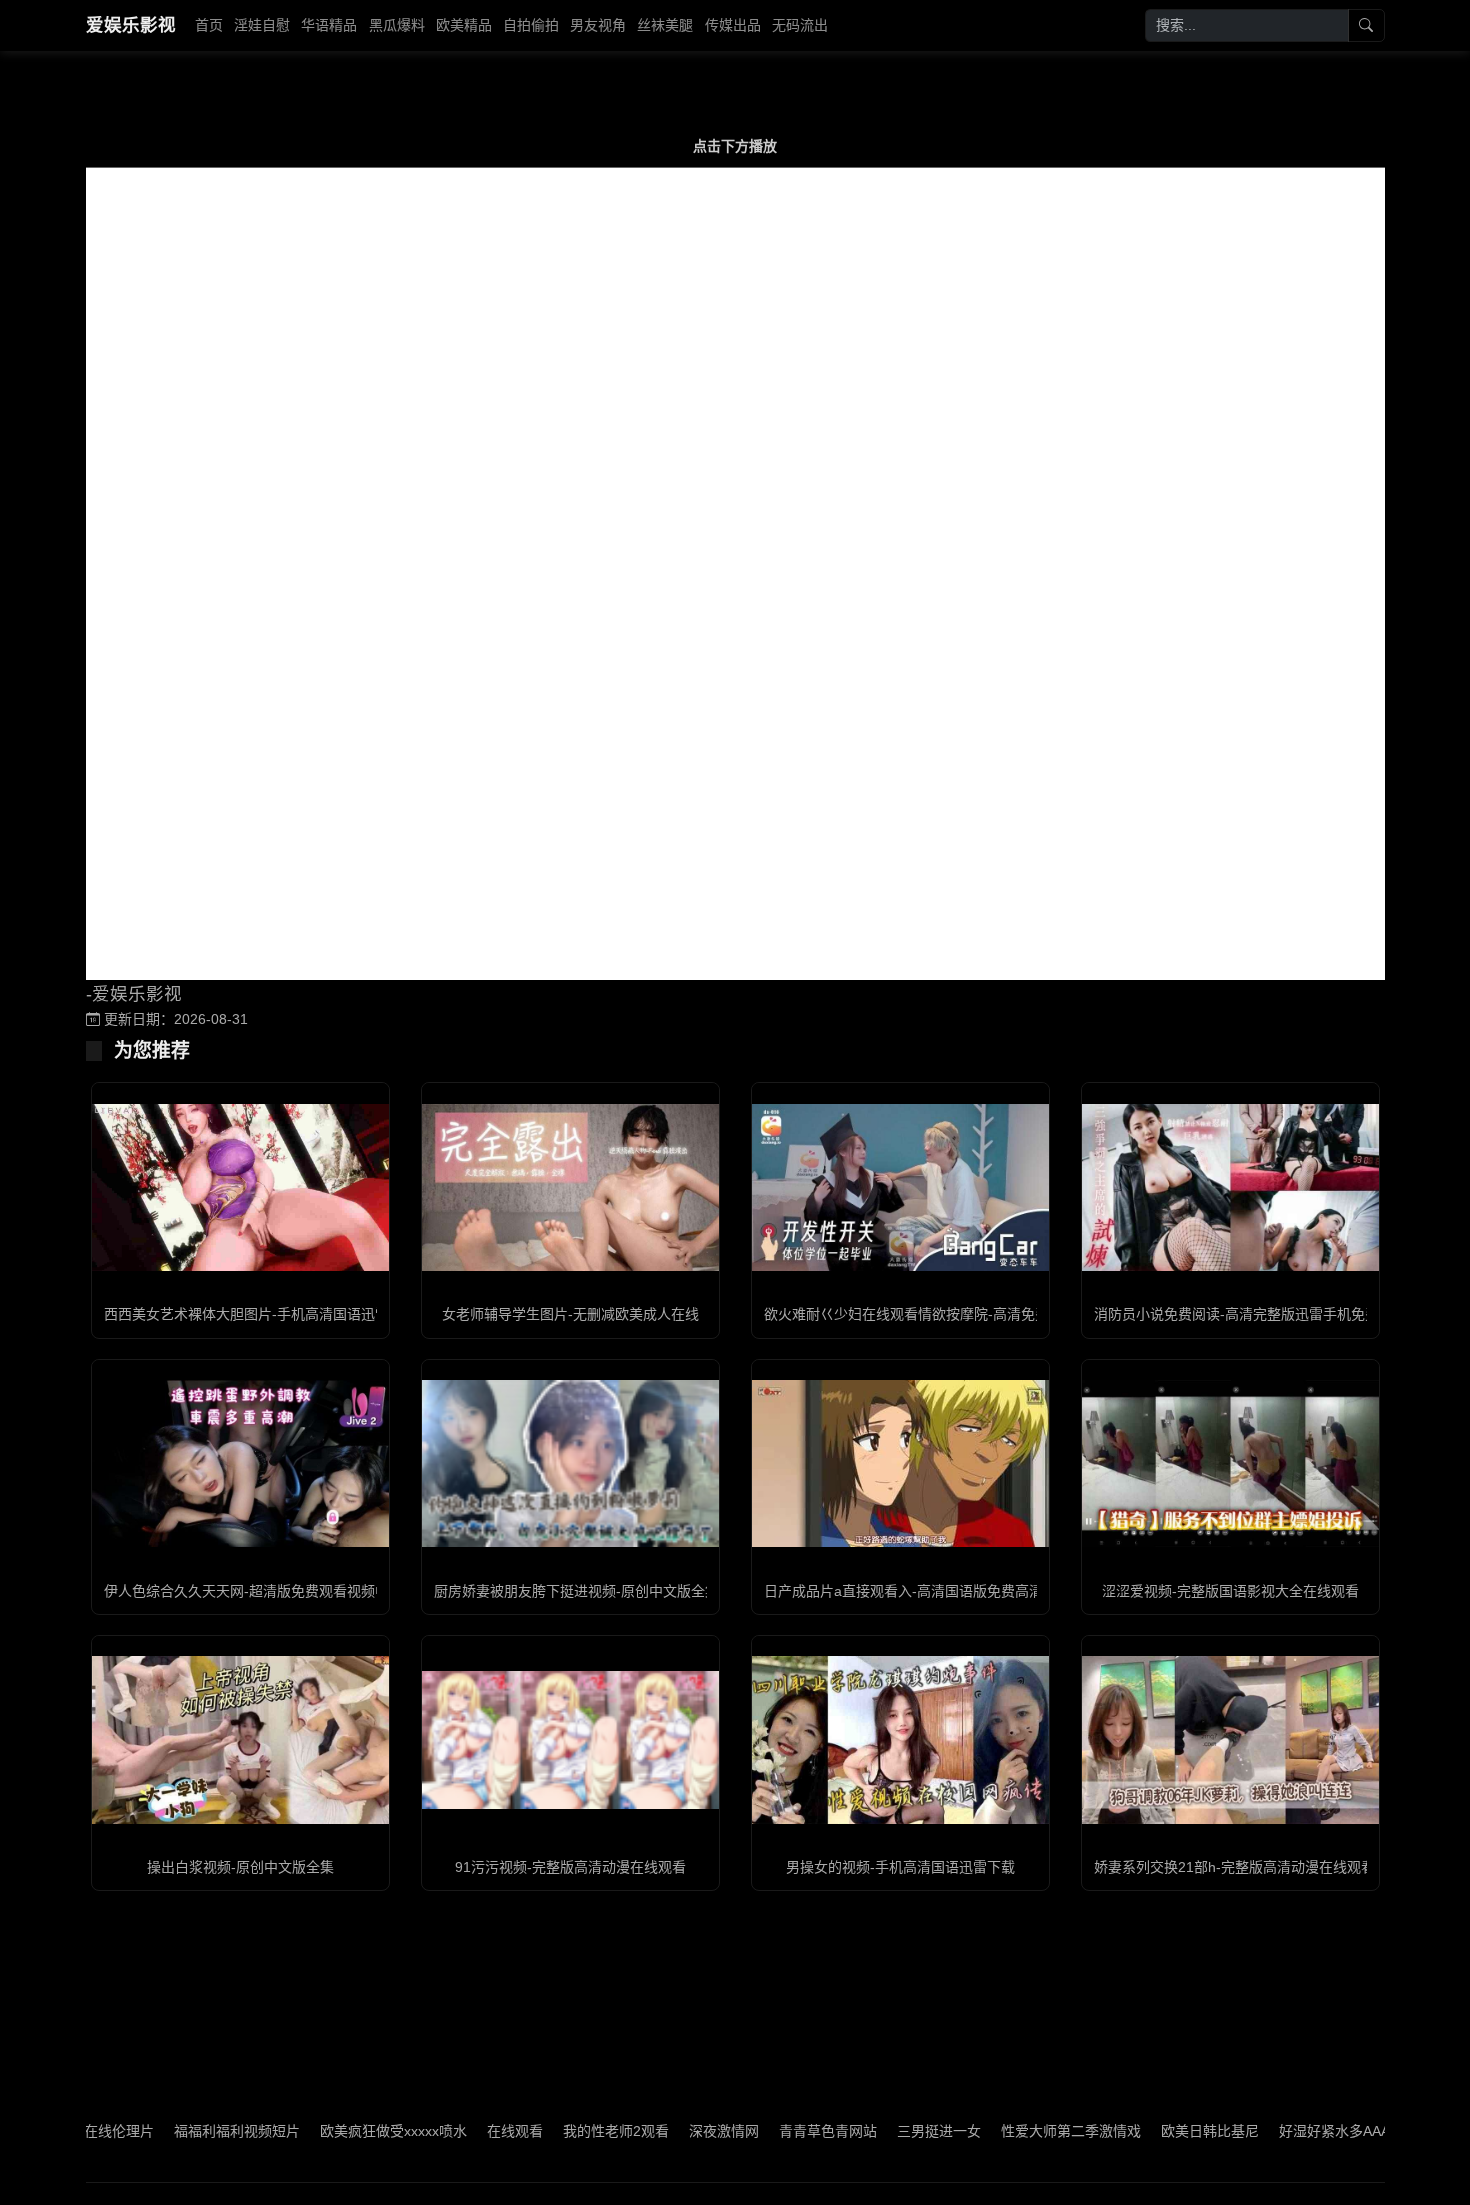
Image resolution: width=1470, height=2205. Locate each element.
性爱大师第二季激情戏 (1011, 2131)
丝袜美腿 (665, 25)
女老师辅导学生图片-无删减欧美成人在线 (570, 1314)
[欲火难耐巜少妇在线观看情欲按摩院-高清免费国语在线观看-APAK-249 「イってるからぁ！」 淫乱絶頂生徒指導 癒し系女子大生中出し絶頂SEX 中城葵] (900, 1187)
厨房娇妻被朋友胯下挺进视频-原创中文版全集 (576, 1591)
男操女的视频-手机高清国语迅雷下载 (900, 1867)
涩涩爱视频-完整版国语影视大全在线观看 (1230, 1591)
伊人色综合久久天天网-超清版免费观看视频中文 (253, 1591)
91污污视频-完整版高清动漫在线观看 (570, 1867)
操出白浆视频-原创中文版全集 (240, 1867)
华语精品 (329, 25)
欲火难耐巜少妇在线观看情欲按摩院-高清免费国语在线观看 (948, 1314)
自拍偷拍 (531, 25)
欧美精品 (464, 25)
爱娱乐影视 (131, 25)
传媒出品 (733, 25)
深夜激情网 (664, 2131)
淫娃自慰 (262, 25)
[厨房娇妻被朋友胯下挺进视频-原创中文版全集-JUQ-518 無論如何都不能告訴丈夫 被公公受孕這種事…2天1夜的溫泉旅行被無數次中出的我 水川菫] (570, 1463)
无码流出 (800, 25)
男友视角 (598, 25)
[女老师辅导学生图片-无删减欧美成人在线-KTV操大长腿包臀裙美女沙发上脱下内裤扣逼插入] (570, 1187)
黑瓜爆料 (397, 25)
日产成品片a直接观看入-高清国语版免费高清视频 (917, 1591)
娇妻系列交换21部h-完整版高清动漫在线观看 (1234, 1867)
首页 (209, 25)
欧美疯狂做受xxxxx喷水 (333, 2131)
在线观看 (455, 2131)
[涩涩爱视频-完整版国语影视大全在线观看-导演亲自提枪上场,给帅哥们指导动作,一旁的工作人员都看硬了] (1230, 1463)
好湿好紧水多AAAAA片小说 (1304, 2131)
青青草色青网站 (768, 2131)
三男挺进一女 (879, 2131)
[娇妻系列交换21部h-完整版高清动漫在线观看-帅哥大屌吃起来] (1230, 1739)
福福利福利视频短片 (177, 2131)
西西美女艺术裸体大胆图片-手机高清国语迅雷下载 (260, 1314)
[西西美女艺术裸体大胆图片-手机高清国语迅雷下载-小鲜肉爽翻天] (240, 1187)
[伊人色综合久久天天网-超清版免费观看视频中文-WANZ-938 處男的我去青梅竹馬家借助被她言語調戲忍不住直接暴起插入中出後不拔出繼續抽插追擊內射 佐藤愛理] (240, 1463)
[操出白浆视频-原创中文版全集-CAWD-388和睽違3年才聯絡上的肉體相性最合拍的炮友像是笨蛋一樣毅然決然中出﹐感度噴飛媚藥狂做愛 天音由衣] (240, 1739)
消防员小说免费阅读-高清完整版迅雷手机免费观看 (1250, 1314)
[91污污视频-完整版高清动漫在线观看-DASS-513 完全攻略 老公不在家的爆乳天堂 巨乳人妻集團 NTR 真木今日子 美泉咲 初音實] (570, 1740)
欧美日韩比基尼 (1150, 2131)
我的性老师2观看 (556, 2131)
